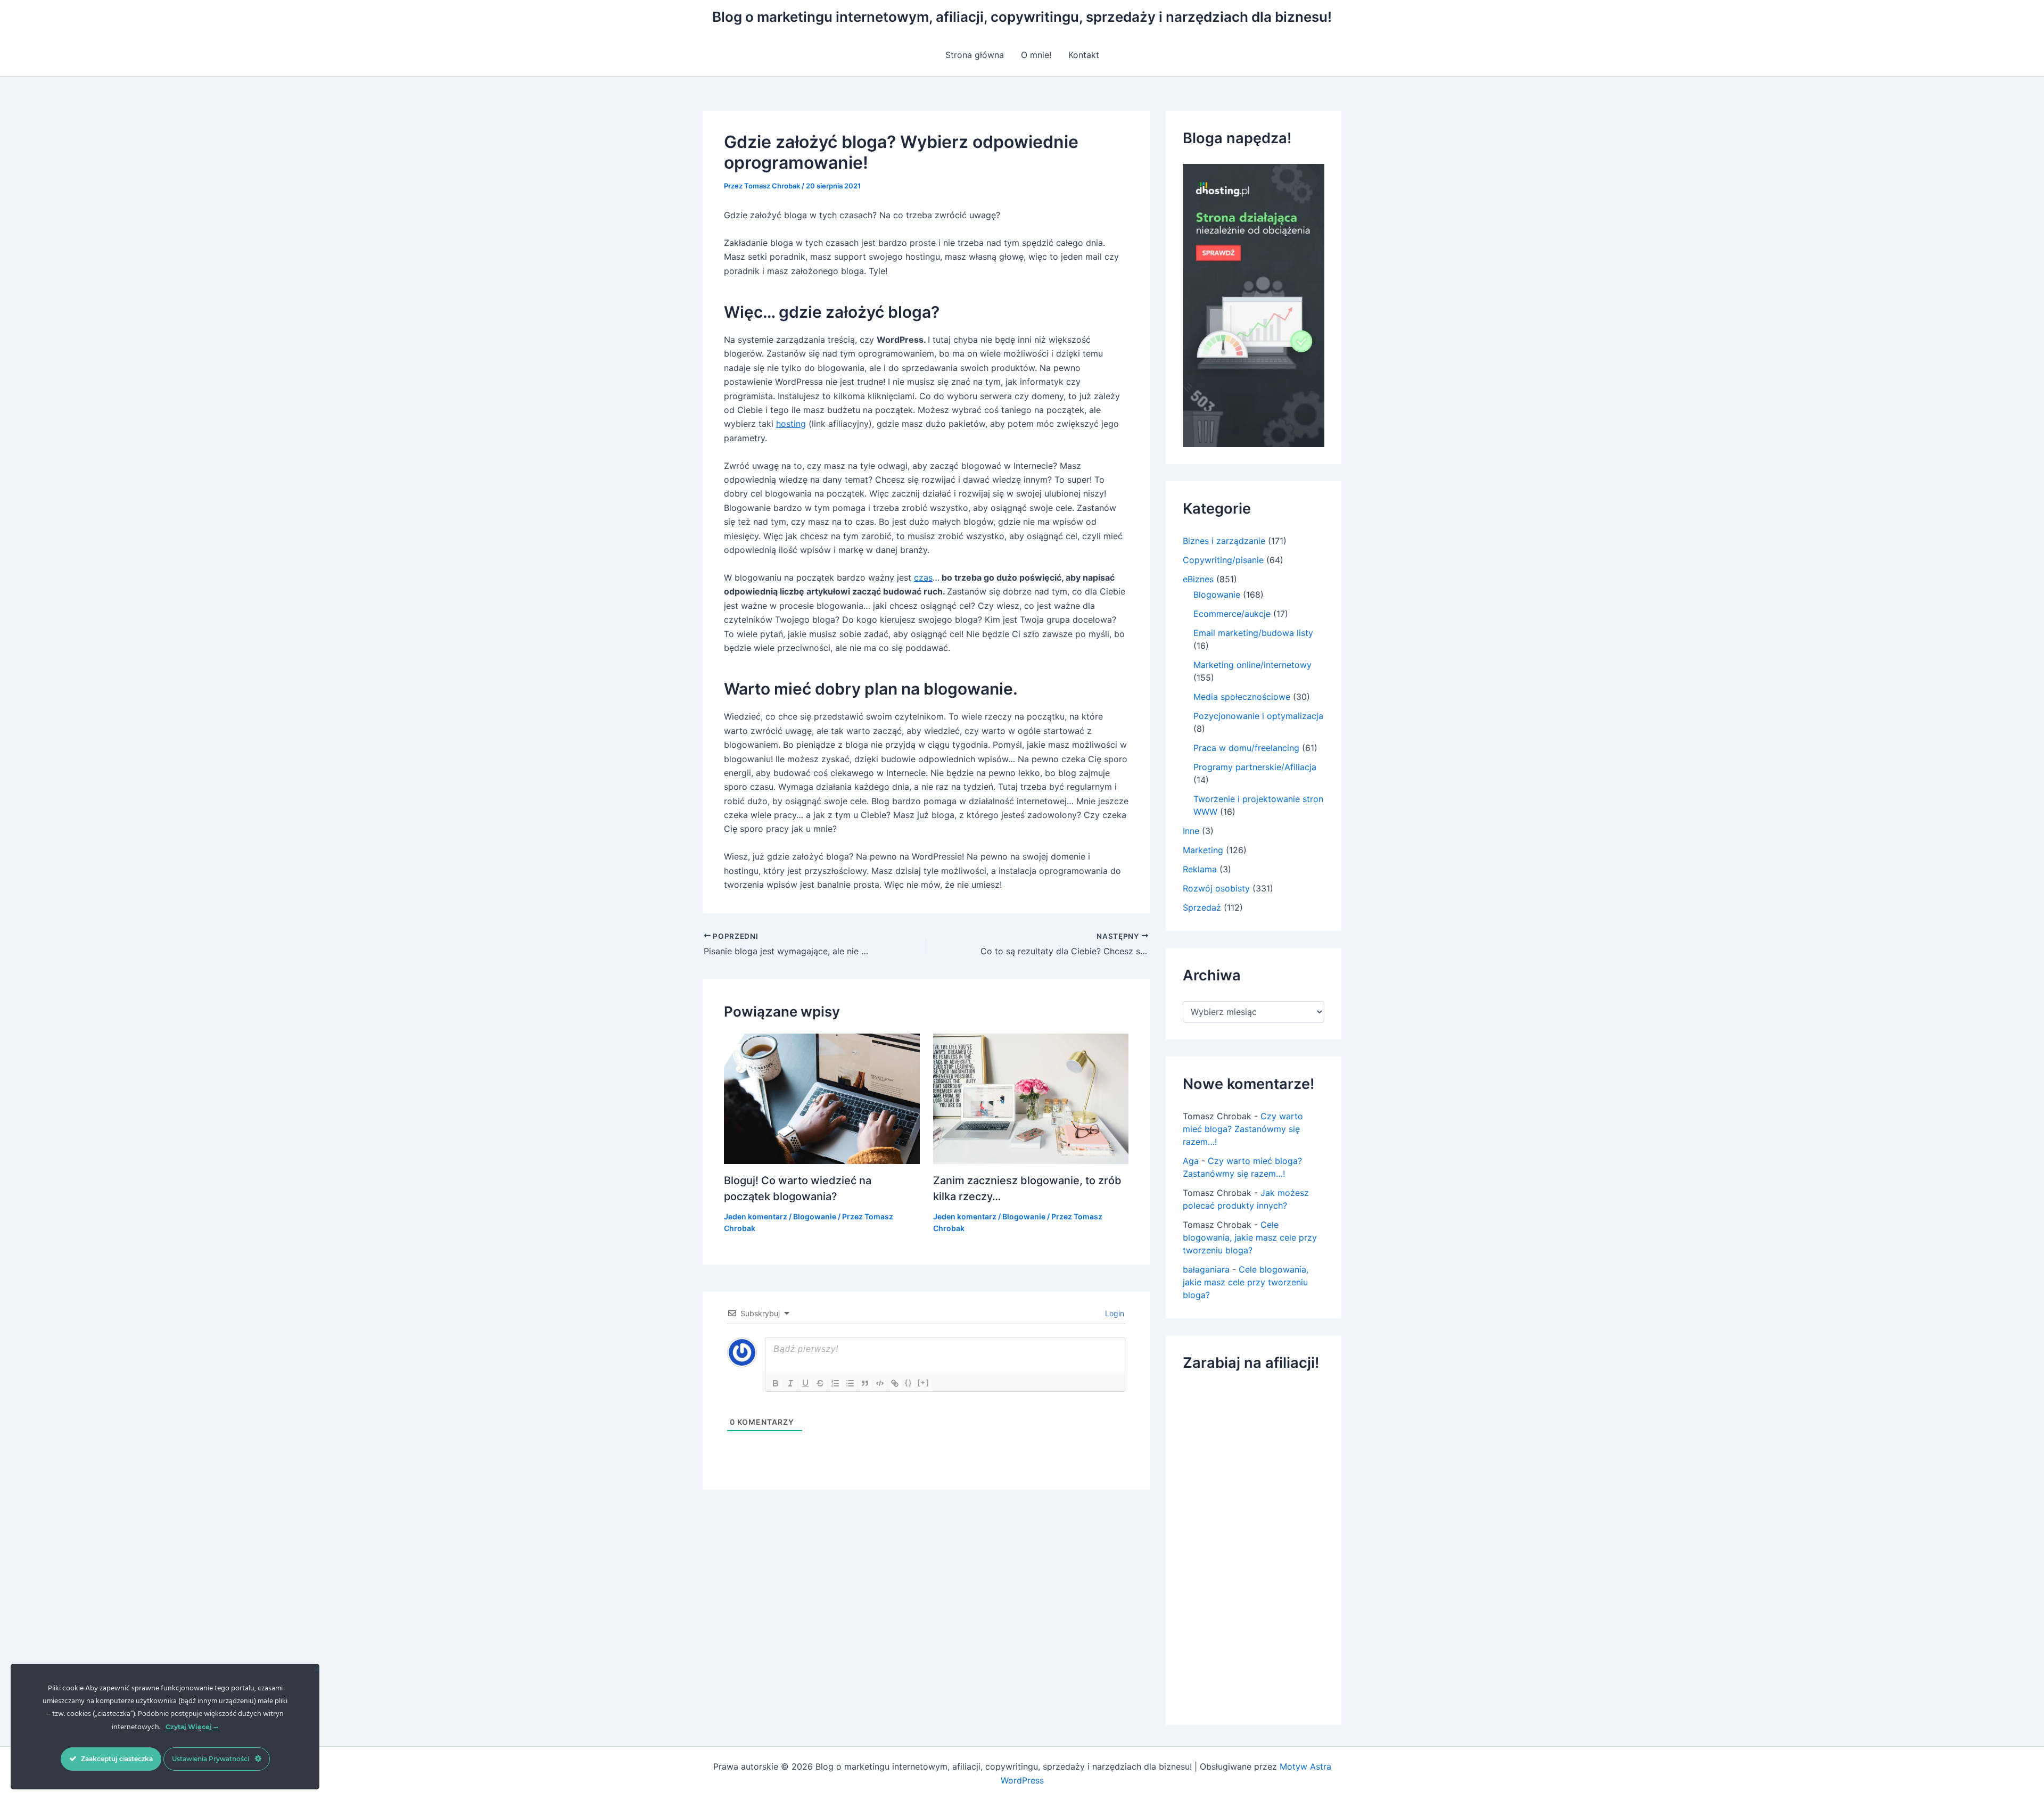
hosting (791, 424)
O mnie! (1036, 55)
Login (1114, 1313)
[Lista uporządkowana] (835, 1383)
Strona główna (975, 55)
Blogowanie (815, 1216)
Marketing (1203, 850)
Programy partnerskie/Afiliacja (1255, 767)
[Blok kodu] (880, 1383)
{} (909, 1382)
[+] (924, 1382)
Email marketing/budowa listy (1253, 633)
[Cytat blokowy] (865, 1383)
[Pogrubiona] (776, 1383)
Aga (1191, 1161)
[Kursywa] (790, 1383)
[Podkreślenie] (805, 1383)
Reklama (1200, 869)
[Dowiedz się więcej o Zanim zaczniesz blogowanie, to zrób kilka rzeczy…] (1031, 1098)
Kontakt (1084, 55)
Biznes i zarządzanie (1224, 541)
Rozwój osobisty (1216, 888)
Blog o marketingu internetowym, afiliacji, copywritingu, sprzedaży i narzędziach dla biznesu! (1022, 17)
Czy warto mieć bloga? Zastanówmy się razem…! (1243, 1129)
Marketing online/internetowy (1252, 665)
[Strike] (820, 1383)
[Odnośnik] (895, 1383)
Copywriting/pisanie (1223, 560)
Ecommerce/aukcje (1232, 614)
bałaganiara (1206, 1269)
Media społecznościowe (1242, 697)
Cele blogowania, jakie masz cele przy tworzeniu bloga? (1250, 1237)
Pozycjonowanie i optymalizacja (1258, 716)
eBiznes (1198, 579)
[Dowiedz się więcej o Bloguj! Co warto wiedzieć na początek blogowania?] (822, 1097)
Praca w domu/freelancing (1246, 748)
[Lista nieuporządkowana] (850, 1383)
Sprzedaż (1202, 907)
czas (923, 577)
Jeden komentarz (756, 1216)
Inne (1191, 831)
